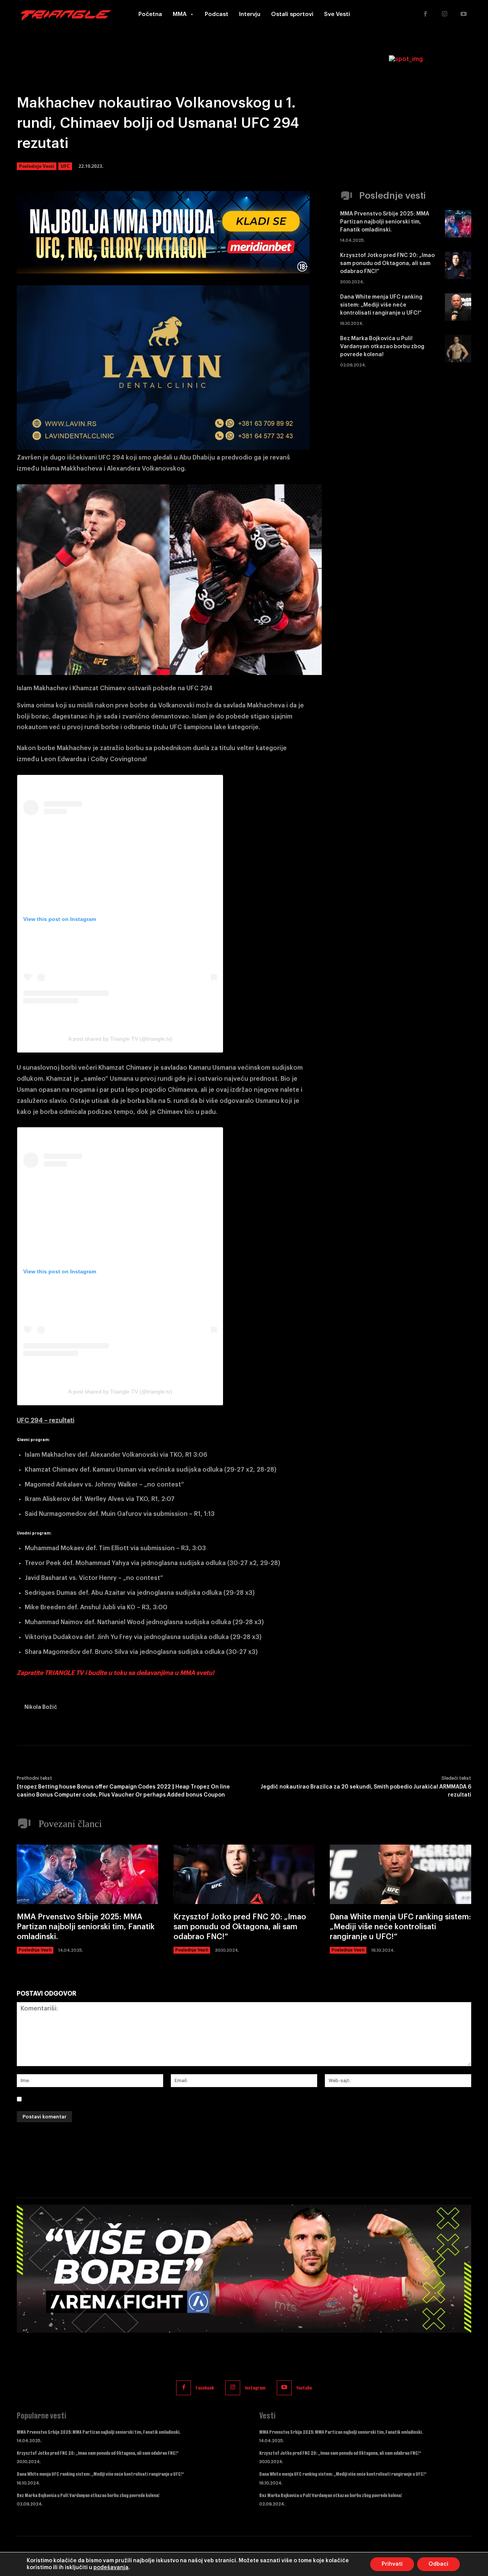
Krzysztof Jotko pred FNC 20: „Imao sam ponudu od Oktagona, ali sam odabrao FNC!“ (387, 264)
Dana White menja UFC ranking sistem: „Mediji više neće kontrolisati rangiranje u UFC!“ (381, 305)
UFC (65, 166)
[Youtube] (464, 14)
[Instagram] (445, 14)
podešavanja (111, 2568)
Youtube (304, 2388)
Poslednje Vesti (37, 166)
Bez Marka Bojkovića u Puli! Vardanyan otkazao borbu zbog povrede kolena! (382, 347)
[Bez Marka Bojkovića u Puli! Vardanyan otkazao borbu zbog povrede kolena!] (458, 349)
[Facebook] (425, 14)
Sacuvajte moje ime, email (65, 2099)
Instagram (255, 2388)
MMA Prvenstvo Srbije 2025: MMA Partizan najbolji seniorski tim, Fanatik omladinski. (385, 222)
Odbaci (438, 2564)
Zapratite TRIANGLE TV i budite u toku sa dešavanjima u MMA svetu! (116, 1673)
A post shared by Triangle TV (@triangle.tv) (120, 1039)
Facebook (205, 2388)
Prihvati (392, 2564)
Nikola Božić (41, 1707)
